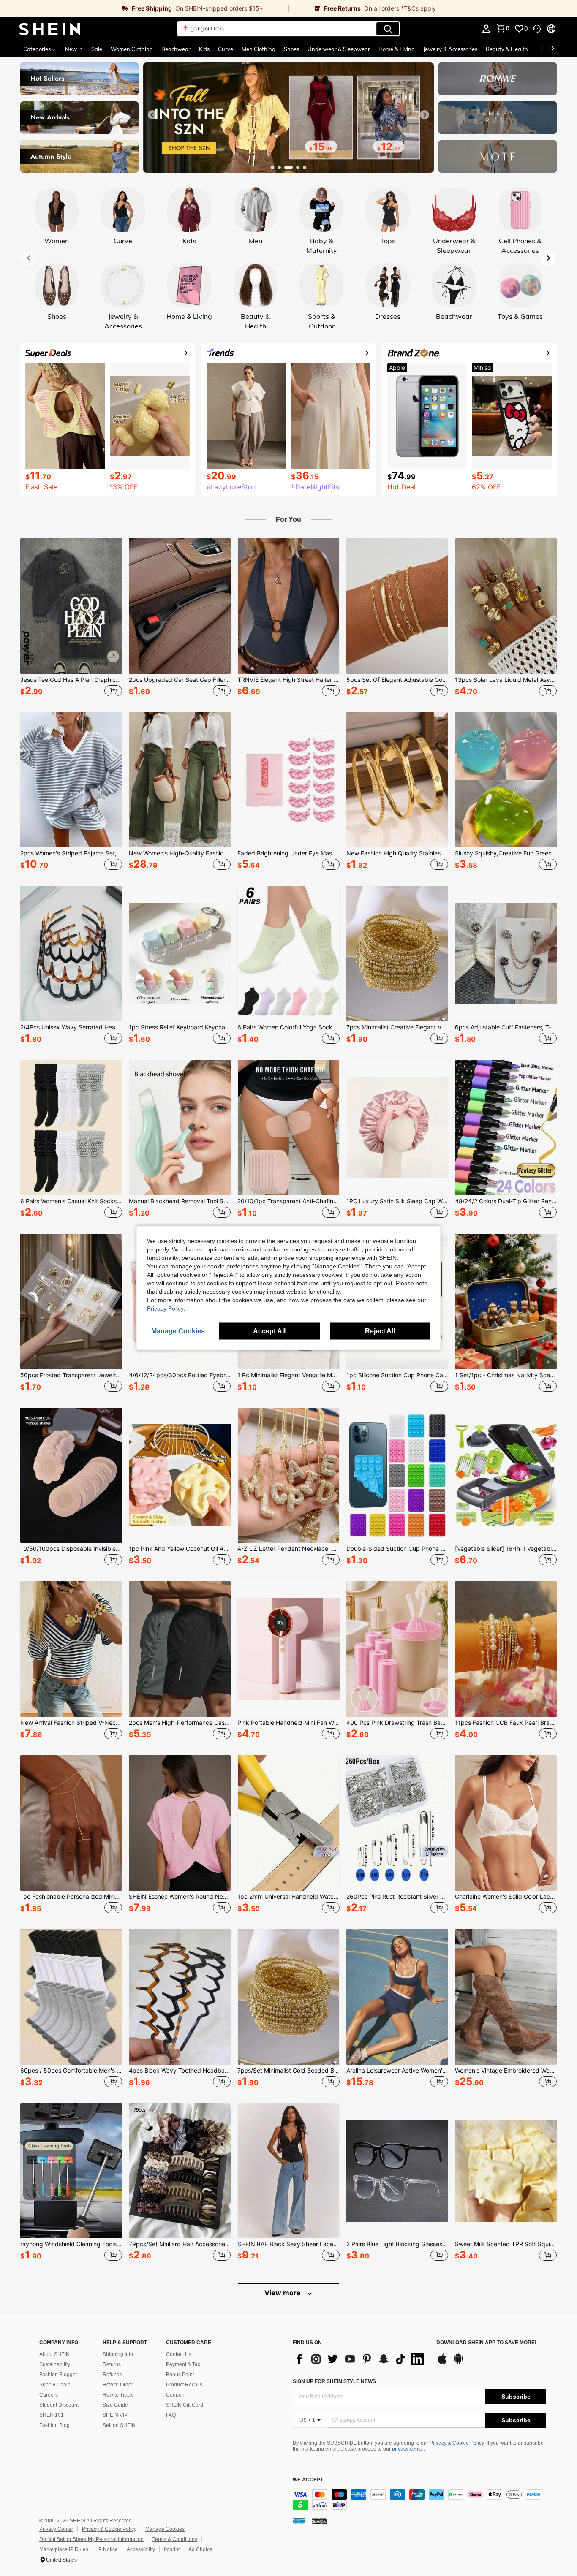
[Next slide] (425, 115)
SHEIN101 (52, 2415)
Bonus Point (180, 2375)
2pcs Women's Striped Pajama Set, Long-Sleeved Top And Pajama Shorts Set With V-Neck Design (71, 853)
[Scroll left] (542, 49)
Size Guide (115, 2405)
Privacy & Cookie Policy (457, 2443)
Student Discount (59, 2405)
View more (283, 2293)
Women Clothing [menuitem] (132, 49)
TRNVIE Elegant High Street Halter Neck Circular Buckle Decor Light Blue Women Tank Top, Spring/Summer (288, 680)
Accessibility (141, 2549)
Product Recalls (184, 2385)
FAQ (171, 2415)
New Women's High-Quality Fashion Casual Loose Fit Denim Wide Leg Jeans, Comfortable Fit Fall (180, 853)
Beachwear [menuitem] (176, 49)
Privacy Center (56, 2529)
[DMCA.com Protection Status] (319, 2521)
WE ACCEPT (308, 2480)
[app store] (442, 2363)
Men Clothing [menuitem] (259, 49)
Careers (49, 2395)
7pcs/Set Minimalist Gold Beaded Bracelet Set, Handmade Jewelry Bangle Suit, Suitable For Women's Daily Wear (288, 2071)
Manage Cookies (165, 2529)
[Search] (388, 29)
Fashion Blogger (58, 2375)
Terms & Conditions (175, 2539)
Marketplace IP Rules (64, 2549)
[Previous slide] (152, 115)
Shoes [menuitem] (291, 49)
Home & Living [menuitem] (397, 49)
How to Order (118, 2385)
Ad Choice (200, 2549)
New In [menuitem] (74, 49)
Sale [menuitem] (97, 49)
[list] (360, 2359)
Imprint (172, 2549)
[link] (144, 8)
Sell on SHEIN (119, 2425)
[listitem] (71, 619)
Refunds (112, 2375)
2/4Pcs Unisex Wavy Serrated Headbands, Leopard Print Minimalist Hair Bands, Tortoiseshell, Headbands (71, 1027)
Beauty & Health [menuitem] (507, 49)
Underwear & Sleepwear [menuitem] (339, 49)
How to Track (118, 2395)
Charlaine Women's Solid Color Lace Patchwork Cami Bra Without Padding (506, 1897)
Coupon (175, 2395)
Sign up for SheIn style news (334, 2381)
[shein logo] (50, 29)
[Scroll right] (553, 49)
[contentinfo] (419, 2500)
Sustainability (55, 2364)
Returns (112, 2364)
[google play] (458, 2363)
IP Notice (108, 2549)
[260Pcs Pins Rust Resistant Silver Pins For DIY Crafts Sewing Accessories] (397, 1823)
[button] (537, 29)
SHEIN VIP (115, 2415)
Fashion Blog (54, 2425)
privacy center (408, 2449)
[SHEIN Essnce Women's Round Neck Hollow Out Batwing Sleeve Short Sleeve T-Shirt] (180, 1823)
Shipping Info (118, 2354)
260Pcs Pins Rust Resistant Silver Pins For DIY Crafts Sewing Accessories (397, 1897)
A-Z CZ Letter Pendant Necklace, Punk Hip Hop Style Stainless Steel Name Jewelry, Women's (288, 1549)
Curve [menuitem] (226, 49)
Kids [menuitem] (204, 49)
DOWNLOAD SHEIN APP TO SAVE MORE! (486, 2343)
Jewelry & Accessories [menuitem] (450, 49)
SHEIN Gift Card (185, 2405)
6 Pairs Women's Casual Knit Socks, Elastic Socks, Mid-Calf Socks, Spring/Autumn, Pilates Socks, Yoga (71, 1201)
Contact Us (179, 2354)
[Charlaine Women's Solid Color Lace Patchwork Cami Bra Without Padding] (506, 1823)
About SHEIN (54, 2354)
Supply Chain (55, 2385)
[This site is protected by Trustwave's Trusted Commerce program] (299, 2521)
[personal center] (486, 29)
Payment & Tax (183, 2364)
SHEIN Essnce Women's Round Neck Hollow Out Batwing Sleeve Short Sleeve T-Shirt (180, 1897)
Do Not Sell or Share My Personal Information (91, 2539)
